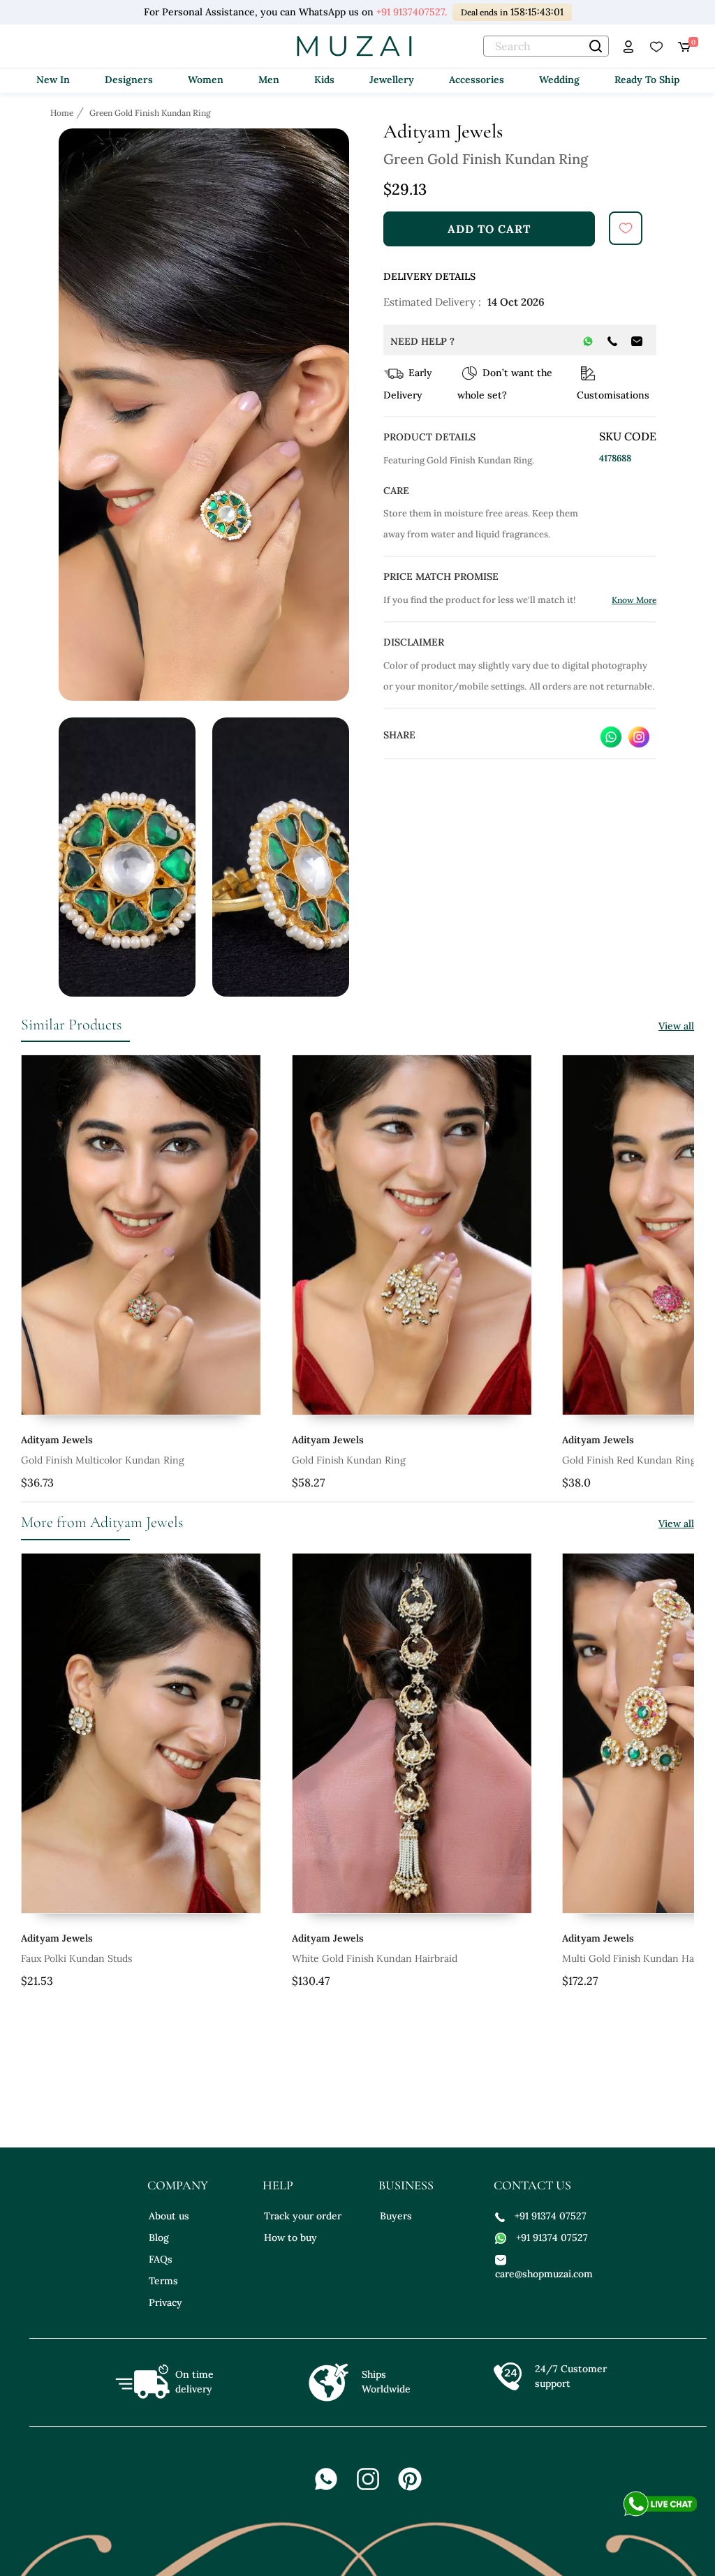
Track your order (303, 2216)
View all (676, 1026)
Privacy (165, 2302)
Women (206, 80)
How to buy (290, 2238)
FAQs (161, 2259)
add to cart (489, 229)
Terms (163, 2281)
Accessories (477, 80)
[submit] (626, 228)
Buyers (396, 2216)
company (178, 2185)
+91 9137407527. (410, 12)
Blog (159, 2238)
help (278, 2185)
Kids (324, 80)
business (406, 2185)
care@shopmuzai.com (542, 2274)
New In (53, 80)
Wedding (559, 80)
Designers (129, 80)
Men (269, 80)
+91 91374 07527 (551, 2216)
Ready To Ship (647, 80)
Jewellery (392, 80)
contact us (532, 2185)
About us (169, 2216)
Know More (634, 600)
